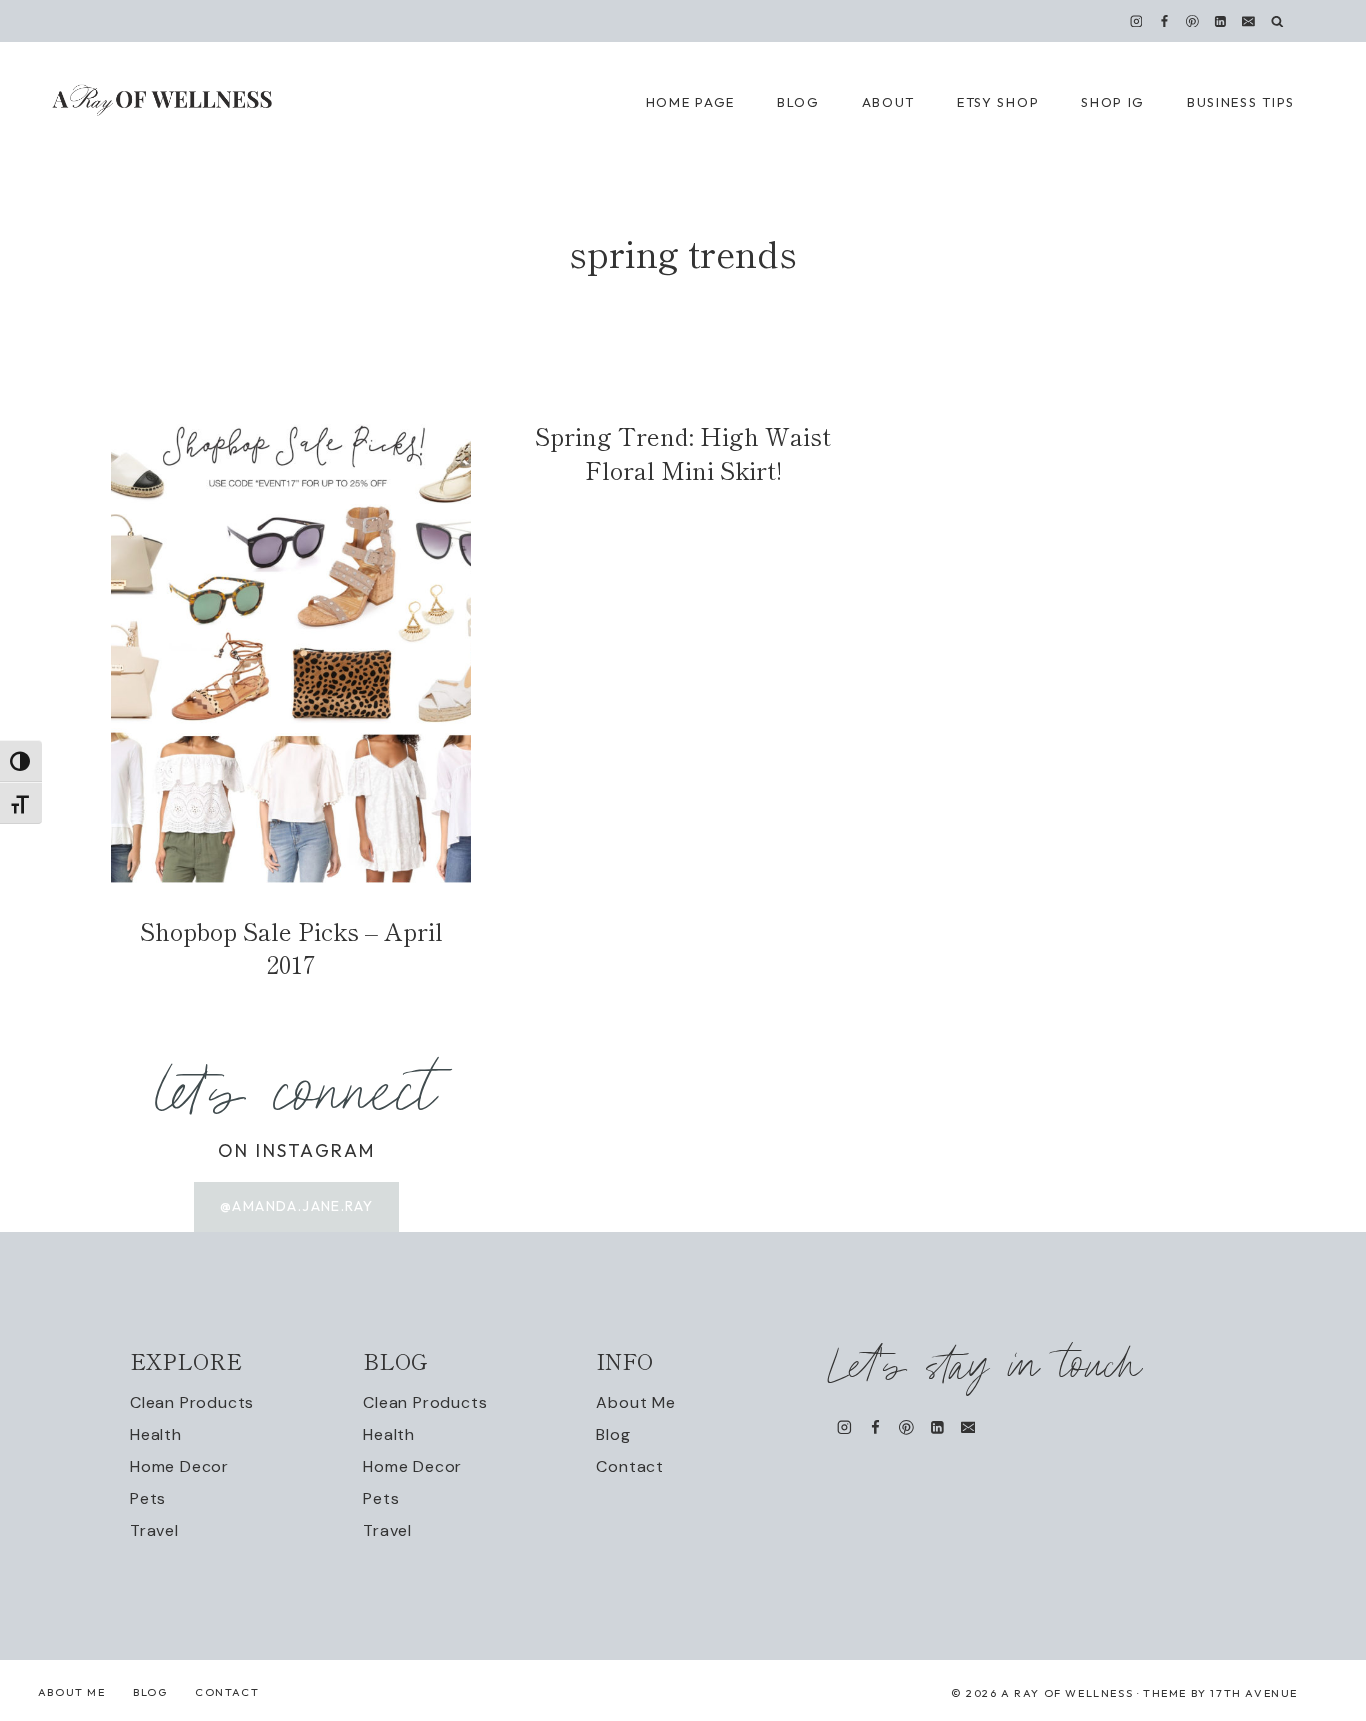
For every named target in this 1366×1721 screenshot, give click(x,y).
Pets (148, 1498)
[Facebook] (1164, 21)
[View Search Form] (1277, 21)
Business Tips (1241, 102)
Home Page (690, 102)
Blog (613, 1434)
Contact (630, 1466)
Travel (154, 1530)
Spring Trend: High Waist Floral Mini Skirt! (683, 452)
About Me (635, 1402)
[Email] (1249, 21)
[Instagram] (1136, 21)
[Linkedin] (1221, 21)
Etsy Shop (998, 102)
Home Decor (179, 1466)
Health (156, 1434)
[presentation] (291, 653)
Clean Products (192, 1402)
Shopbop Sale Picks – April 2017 (291, 947)
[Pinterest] (1193, 21)
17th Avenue (1254, 1693)
